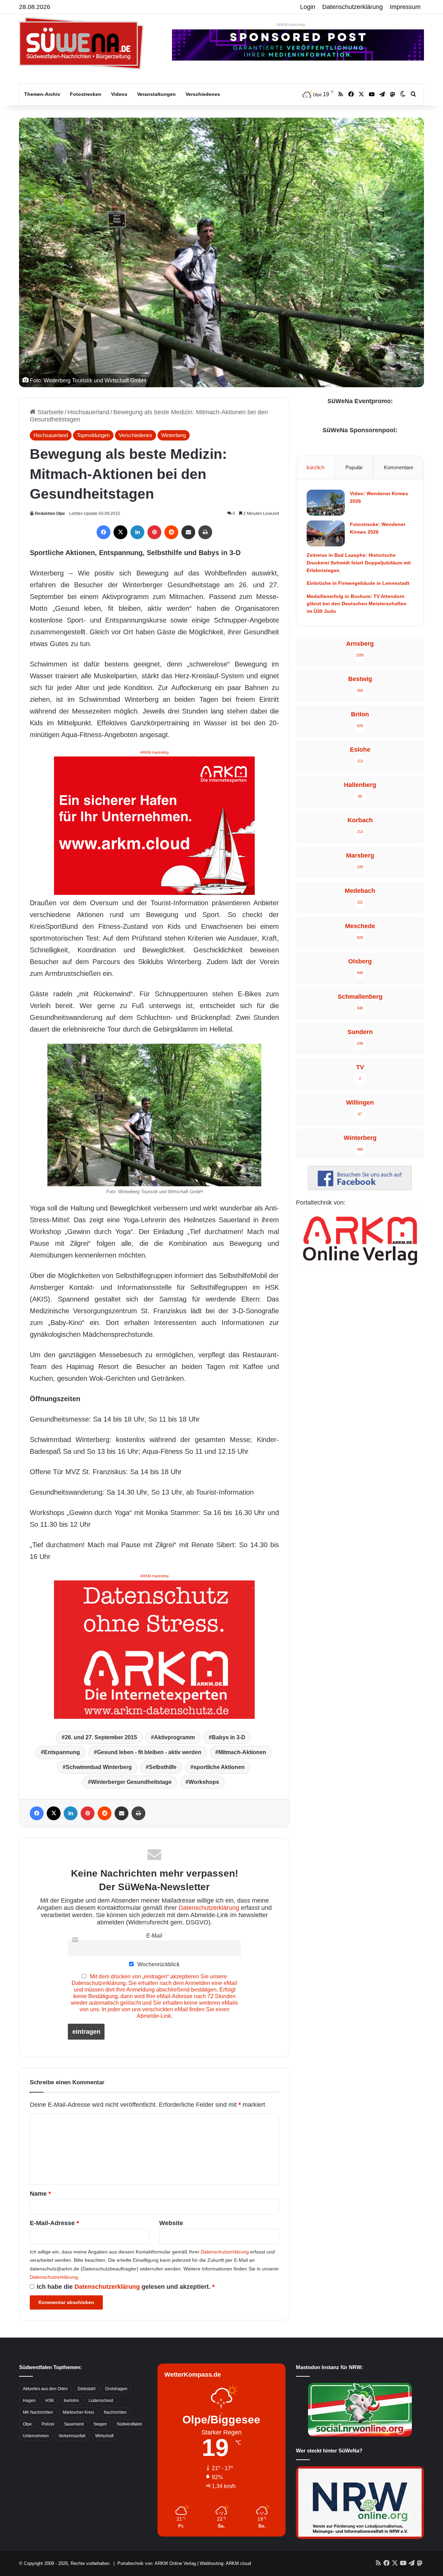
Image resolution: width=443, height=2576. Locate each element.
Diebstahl (87, 2389)
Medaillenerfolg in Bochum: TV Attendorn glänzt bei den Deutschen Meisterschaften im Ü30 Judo (357, 604)
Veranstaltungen (156, 94)
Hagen (29, 2401)
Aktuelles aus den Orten (45, 2389)
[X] (120, 532)
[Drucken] (205, 532)
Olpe (27, 2424)
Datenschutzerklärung (352, 7)
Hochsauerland (88, 412)
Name (40, 2194)
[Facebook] (103, 532)
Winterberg (174, 435)
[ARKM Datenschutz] (154, 1649)
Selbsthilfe (163, 1767)
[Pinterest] (154, 532)
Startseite (50, 412)
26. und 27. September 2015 (101, 1737)
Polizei (48, 2424)
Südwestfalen (129, 2424)
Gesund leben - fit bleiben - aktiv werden (149, 1752)
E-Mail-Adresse (54, 2223)
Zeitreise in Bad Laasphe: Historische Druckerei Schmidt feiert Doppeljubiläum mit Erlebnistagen (359, 563)
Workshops (204, 1782)
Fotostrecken (86, 94)
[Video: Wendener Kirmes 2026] (326, 503)
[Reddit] (171, 532)
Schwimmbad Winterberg (99, 1767)
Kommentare (399, 467)
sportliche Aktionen (219, 1767)
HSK (50, 2401)
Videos (119, 94)
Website (171, 2223)
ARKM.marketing (291, 25)
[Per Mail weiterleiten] (188, 532)
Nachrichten (115, 2412)
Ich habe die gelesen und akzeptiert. (126, 2287)
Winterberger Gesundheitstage (131, 1782)
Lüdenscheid (101, 2401)
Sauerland (74, 2424)
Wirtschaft (104, 2436)
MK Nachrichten (38, 2412)
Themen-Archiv (42, 94)
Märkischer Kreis (78, 2412)
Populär (354, 467)
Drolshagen (116, 2389)
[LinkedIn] (137, 532)
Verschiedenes (203, 94)
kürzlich (315, 467)
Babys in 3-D (229, 1737)
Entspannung (62, 1752)
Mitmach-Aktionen (242, 1752)
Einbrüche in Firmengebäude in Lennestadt (358, 583)
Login (308, 7)
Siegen (100, 2424)
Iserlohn (71, 2401)
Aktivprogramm (174, 1737)
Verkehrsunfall (72, 2436)
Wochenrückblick (158, 1964)
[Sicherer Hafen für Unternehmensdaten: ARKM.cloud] (154, 825)
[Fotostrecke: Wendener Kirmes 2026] (326, 533)
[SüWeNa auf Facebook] (360, 1188)
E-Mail (154, 1935)
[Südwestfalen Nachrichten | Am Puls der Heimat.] (81, 43)
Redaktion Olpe (50, 514)
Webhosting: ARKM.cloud (225, 2563)
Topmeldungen (93, 435)
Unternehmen (36, 2436)
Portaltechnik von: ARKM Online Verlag (157, 2563)
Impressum (405, 7)
